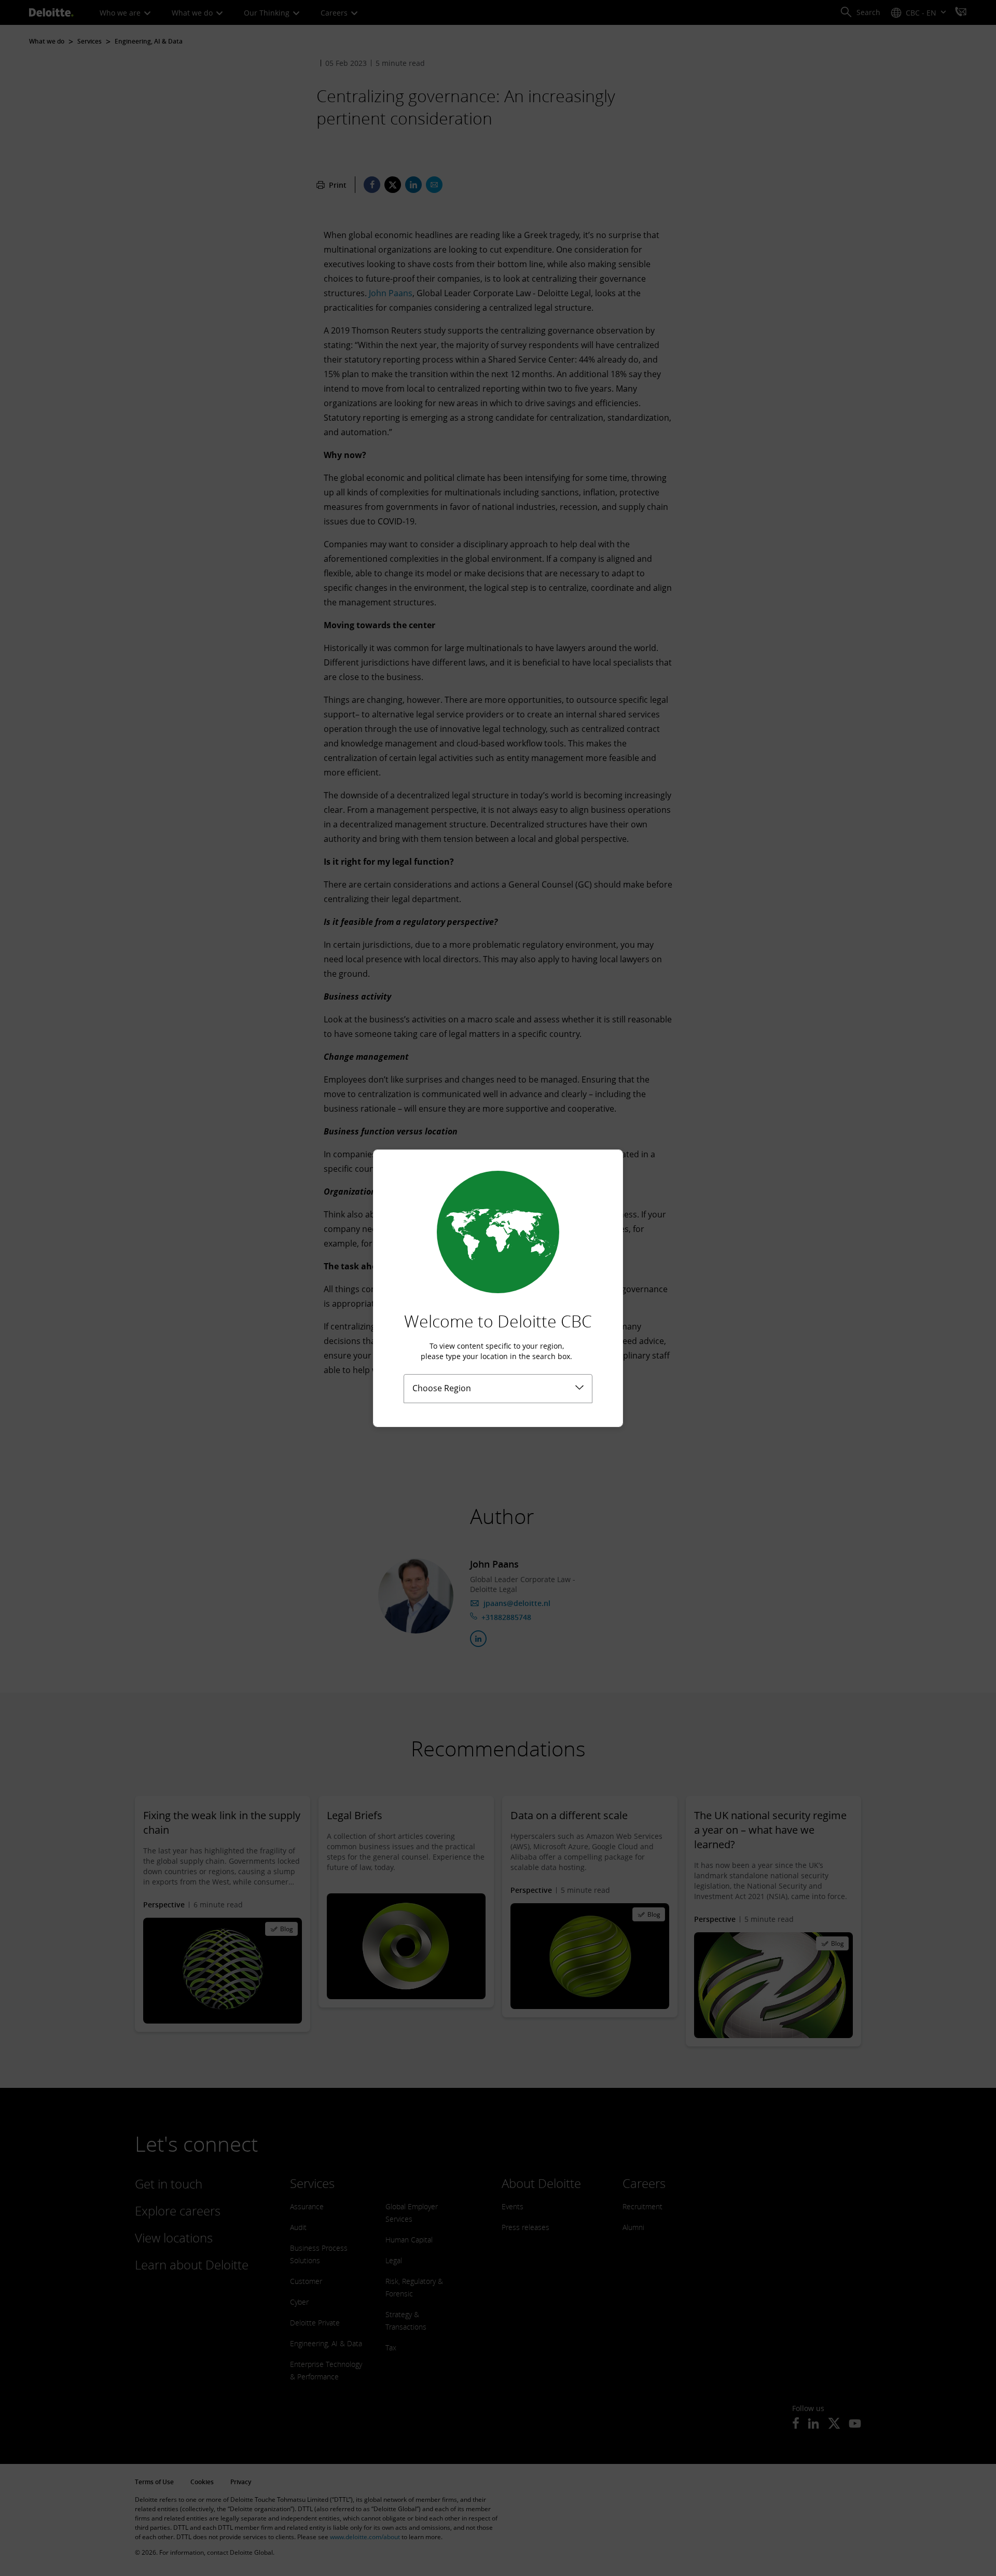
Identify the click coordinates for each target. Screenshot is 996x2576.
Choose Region (442, 1388)
